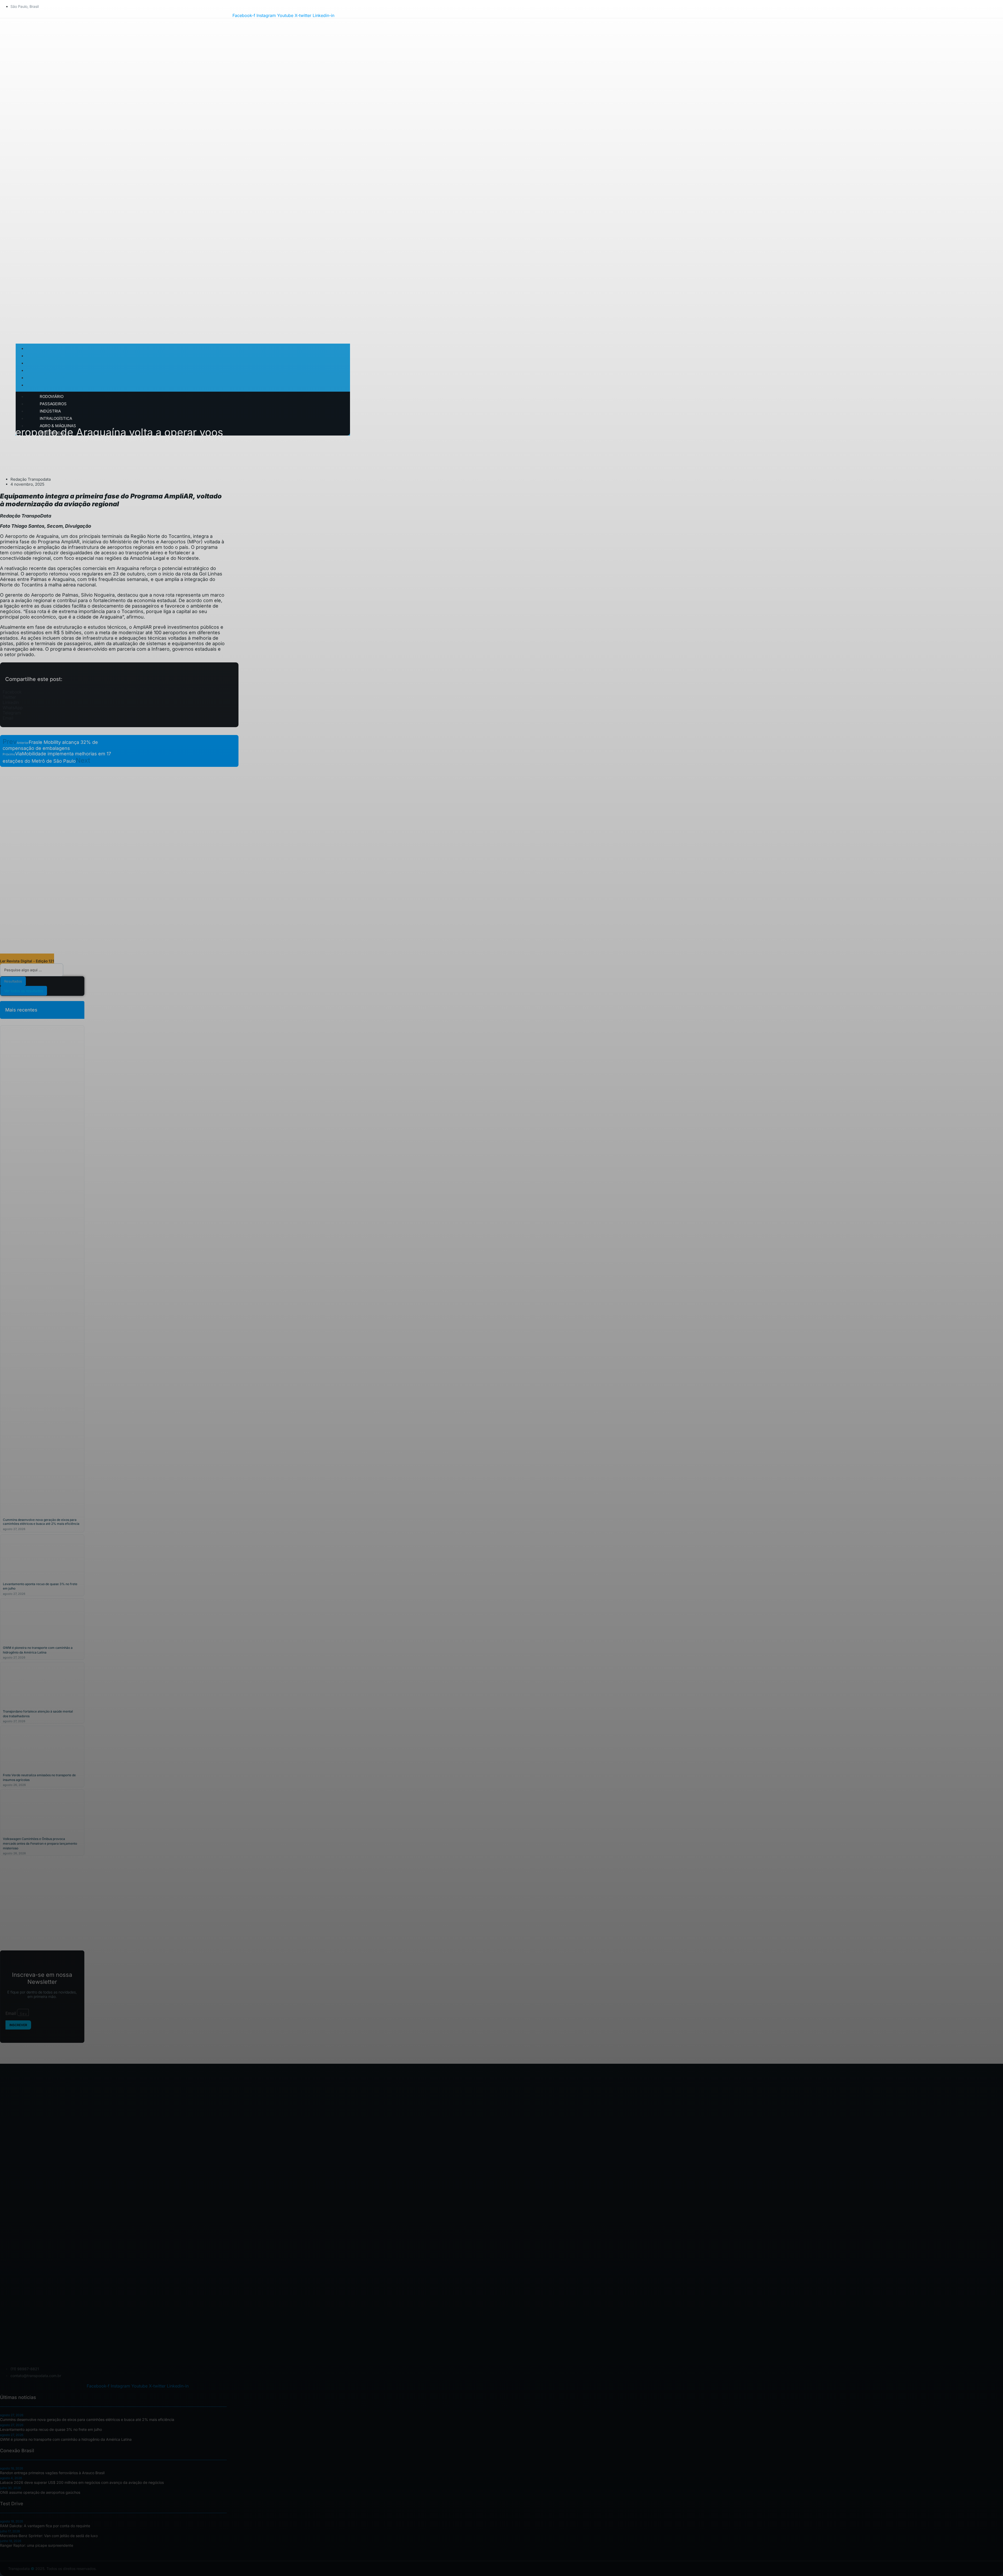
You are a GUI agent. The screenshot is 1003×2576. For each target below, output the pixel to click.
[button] (119, 692)
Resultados (13, 981)
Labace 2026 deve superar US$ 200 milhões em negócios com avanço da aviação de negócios (82, 2482)
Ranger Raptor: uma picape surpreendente (37, 2545)
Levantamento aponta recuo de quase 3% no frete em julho (51, 2429)
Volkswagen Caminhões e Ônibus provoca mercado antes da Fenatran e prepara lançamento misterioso (40, 1843)
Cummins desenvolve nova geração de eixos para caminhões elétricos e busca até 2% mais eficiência (41, 1522)
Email (11, 2013)
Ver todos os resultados (24, 991)
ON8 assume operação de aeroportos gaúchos (40, 2492)
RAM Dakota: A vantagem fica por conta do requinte (45, 2526)
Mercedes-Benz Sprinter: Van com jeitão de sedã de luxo (49, 2536)
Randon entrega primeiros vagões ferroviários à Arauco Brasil (52, 2473)
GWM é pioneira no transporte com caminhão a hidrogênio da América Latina (66, 2439)
